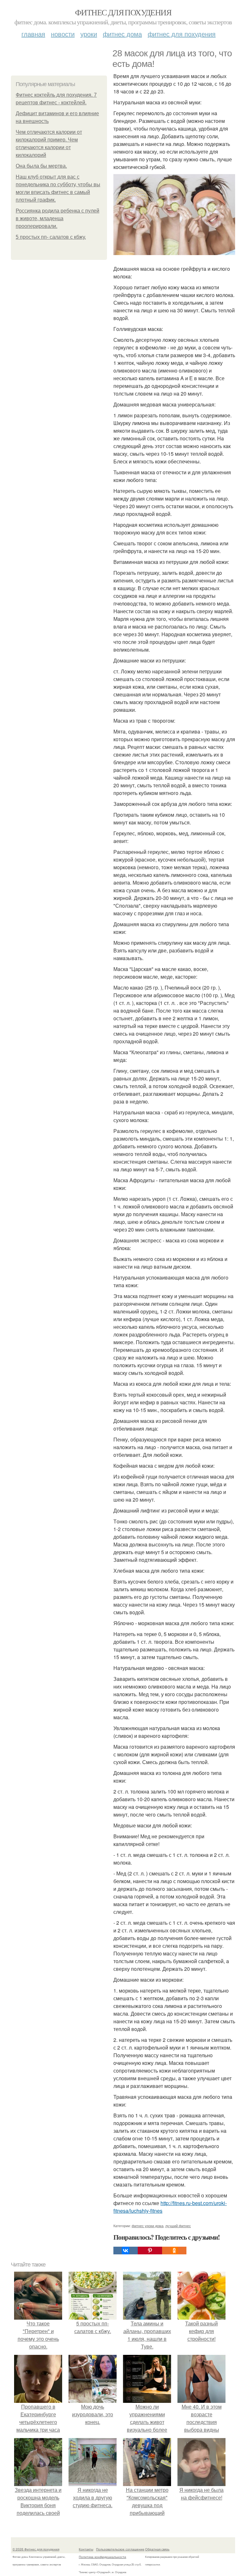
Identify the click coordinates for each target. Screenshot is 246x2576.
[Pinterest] (150, 2251)
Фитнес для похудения (123, 12)
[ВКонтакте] (126, 2251)
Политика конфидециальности (102, 2557)
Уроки (89, 34)
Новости (63, 34)
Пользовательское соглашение (120, 2549)
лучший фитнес (178, 2226)
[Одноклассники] (174, 2251)
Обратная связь (157, 2549)
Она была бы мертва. (41, 166)
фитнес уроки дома (148, 2226)
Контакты (86, 2549)
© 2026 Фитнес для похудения (36, 2549)
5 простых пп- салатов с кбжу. (51, 237)
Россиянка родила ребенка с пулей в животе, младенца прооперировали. (57, 218)
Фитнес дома (122, 34)
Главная (33, 34)
